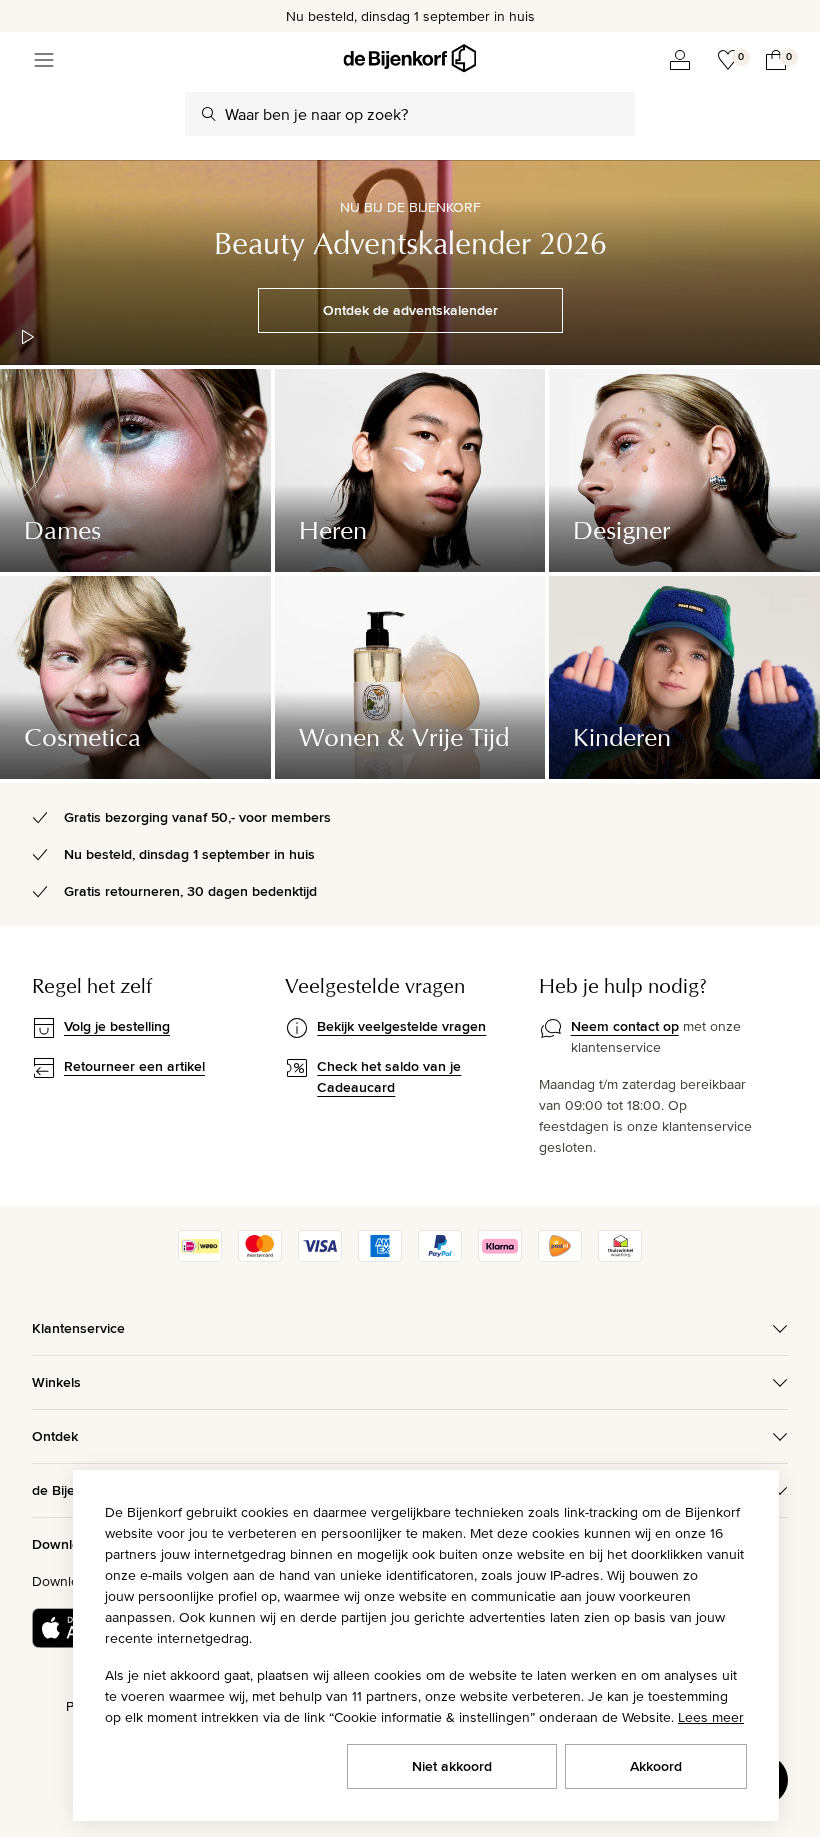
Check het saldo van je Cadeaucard (389, 1076)
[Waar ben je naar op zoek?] (209, 114)
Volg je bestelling (117, 1026)
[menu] (44, 60)
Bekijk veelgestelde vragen (401, 1026)
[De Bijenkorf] (409, 58)
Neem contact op (625, 1026)
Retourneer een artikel (134, 1066)
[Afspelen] (28, 337)
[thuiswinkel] (620, 1257)
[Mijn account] (680, 60)
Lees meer (711, 1717)
